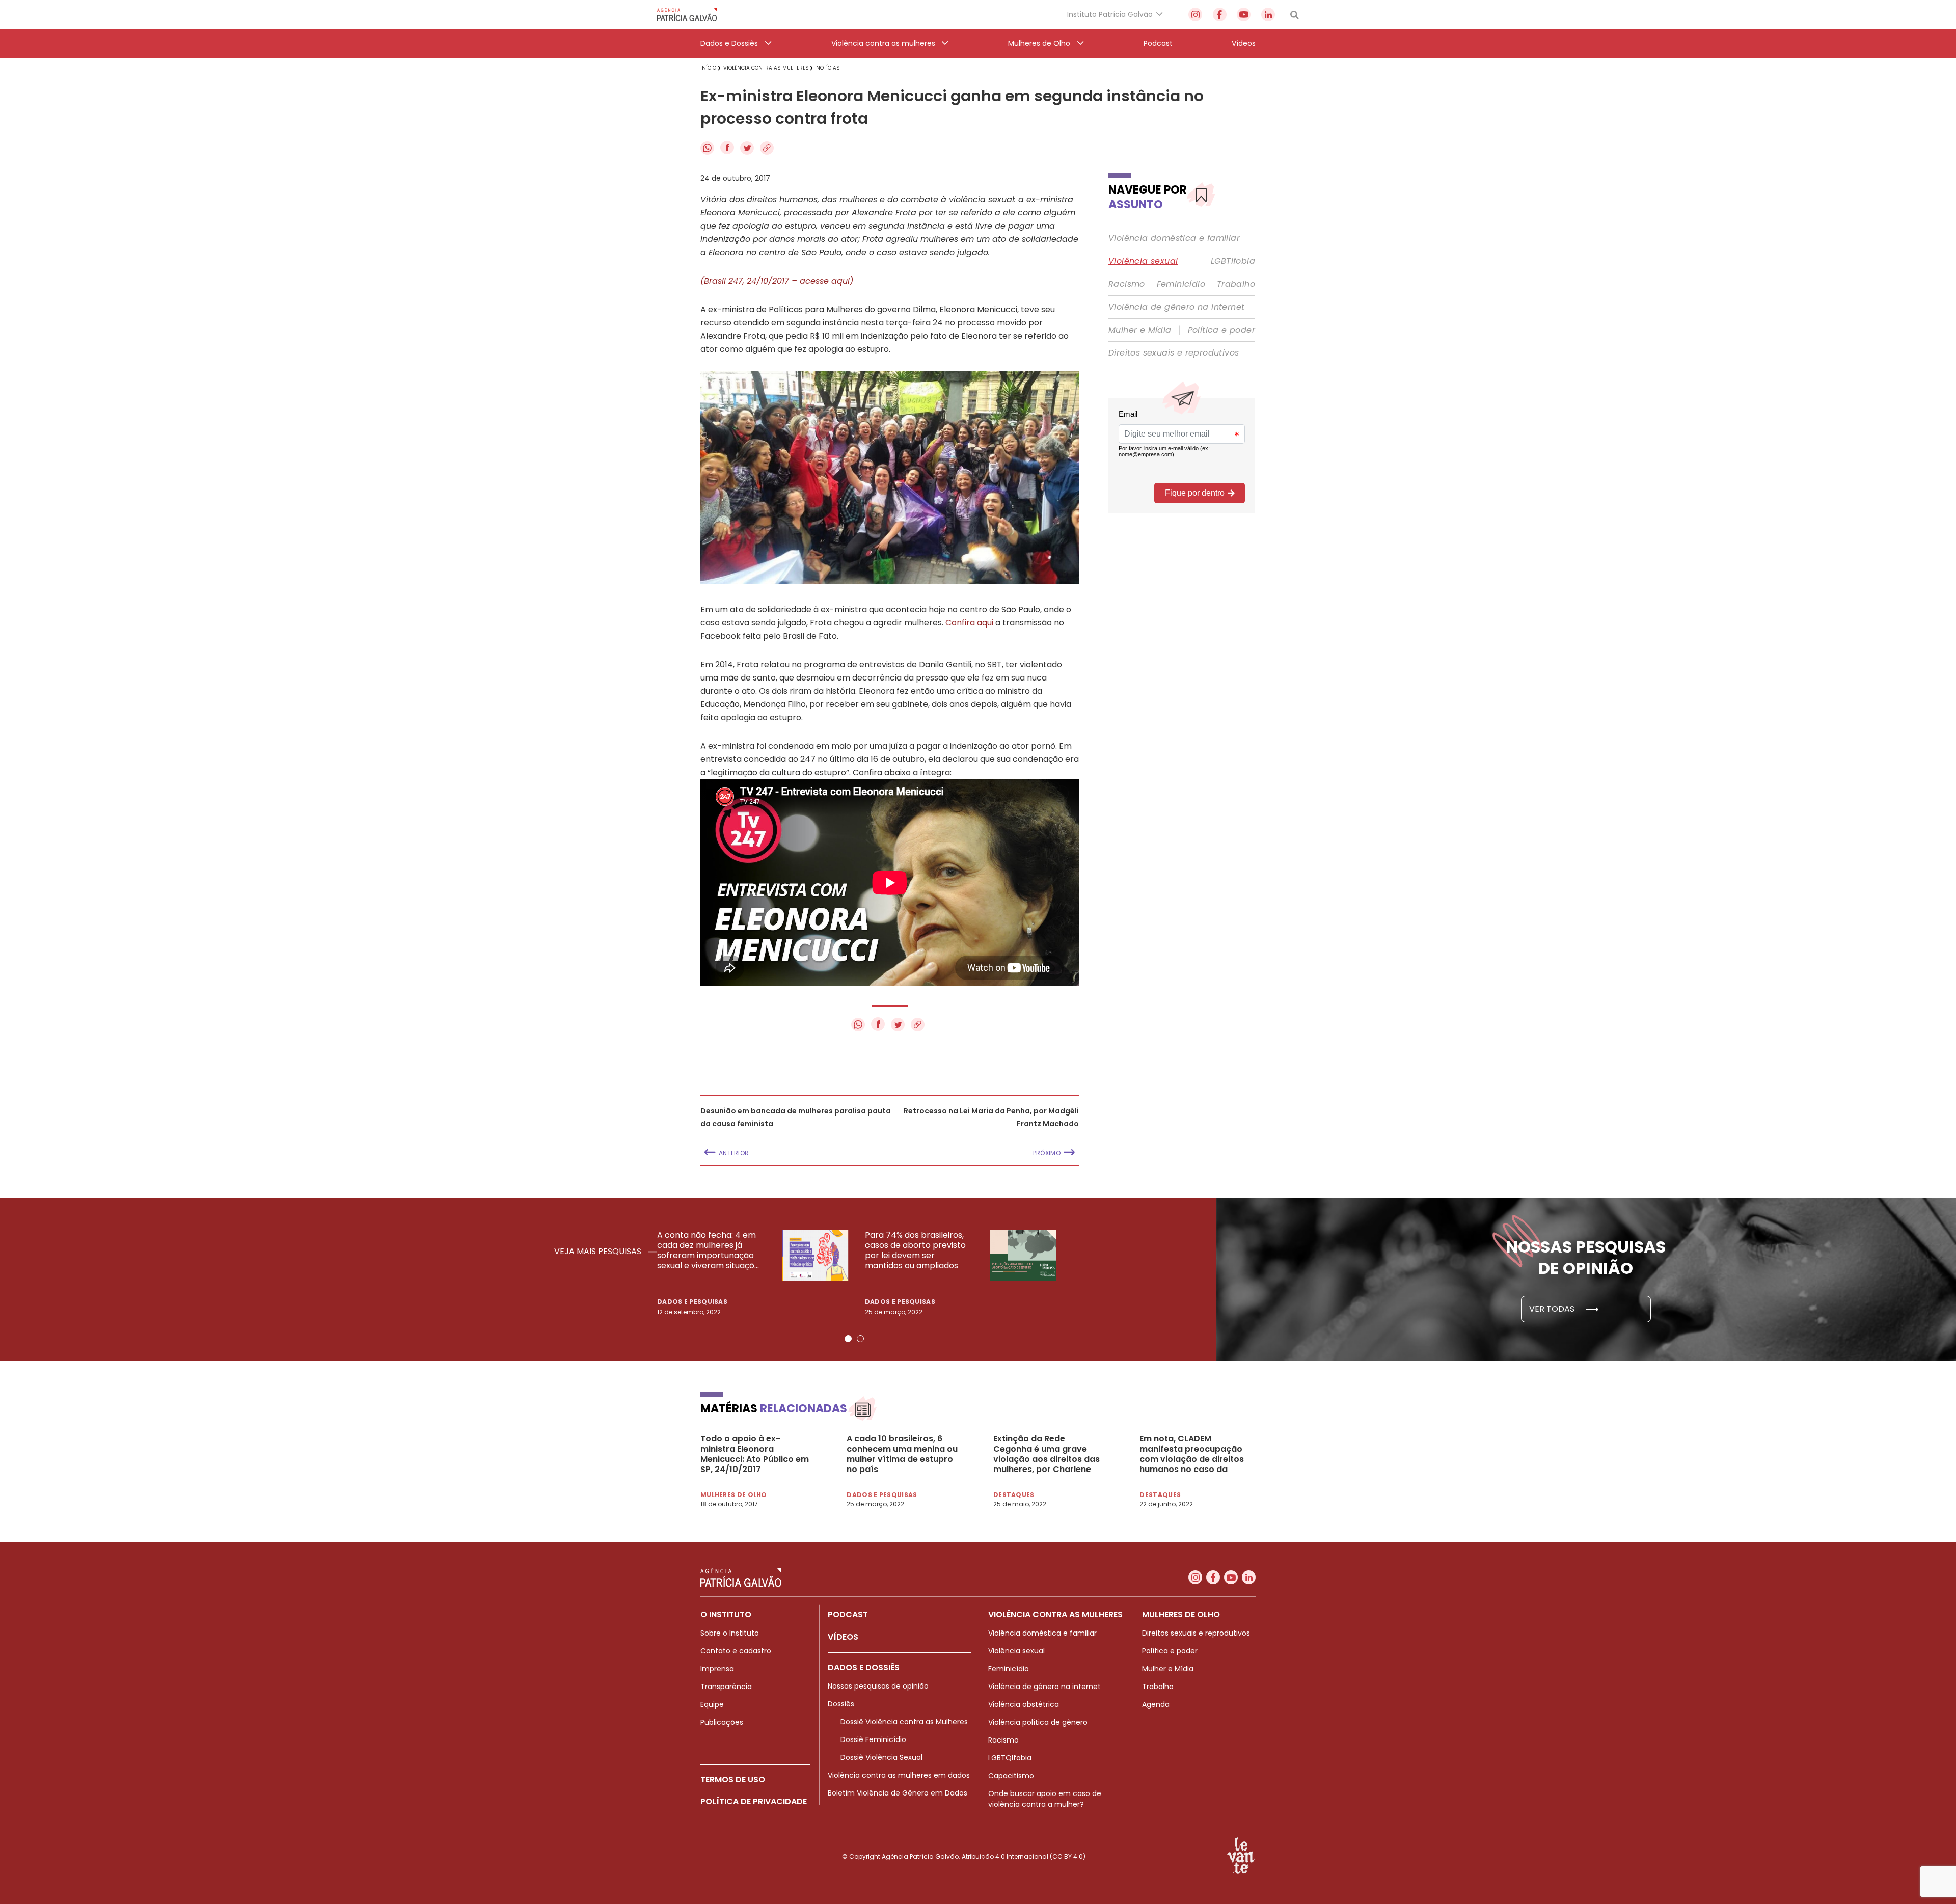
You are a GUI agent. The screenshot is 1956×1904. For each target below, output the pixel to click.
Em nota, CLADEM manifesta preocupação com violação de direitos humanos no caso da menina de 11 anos (1192, 1454)
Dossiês (841, 1704)
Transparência (726, 1687)
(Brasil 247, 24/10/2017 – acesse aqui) (777, 281)
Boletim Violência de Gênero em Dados (898, 1793)
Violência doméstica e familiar (1174, 238)
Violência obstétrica (1024, 1704)
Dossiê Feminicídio (873, 1739)
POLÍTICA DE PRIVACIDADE (754, 1801)
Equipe (712, 1704)
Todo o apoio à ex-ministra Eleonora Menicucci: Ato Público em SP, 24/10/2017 (755, 1454)
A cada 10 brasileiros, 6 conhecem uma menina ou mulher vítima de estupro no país (902, 1454)
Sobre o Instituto (730, 1633)
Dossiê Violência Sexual (881, 1757)
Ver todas (1553, 1309)
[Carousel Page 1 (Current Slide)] (848, 1339)
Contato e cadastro (736, 1651)
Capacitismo (1011, 1776)
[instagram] (1195, 15)
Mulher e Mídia (1140, 330)
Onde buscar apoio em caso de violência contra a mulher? (1045, 1799)
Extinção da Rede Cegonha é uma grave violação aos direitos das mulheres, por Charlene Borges (1047, 1454)
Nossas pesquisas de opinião (878, 1686)
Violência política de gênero (1038, 1722)
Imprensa (717, 1669)
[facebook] (1220, 15)
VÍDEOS (843, 1637)
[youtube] (1244, 15)
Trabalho (1236, 284)
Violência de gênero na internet (1176, 307)
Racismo (1127, 284)
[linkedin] (1268, 15)
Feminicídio (1181, 284)
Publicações (722, 1722)
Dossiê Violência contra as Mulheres (904, 1722)
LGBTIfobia (1233, 261)
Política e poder (1221, 330)
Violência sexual (1143, 261)
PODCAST (848, 1614)
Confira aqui (969, 623)
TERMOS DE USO (733, 1779)
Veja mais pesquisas (599, 1252)
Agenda (1156, 1704)
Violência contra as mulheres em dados (899, 1775)
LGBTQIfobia (1010, 1758)
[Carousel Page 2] (860, 1339)
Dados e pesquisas (692, 1302)
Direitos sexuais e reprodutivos (1174, 353)
